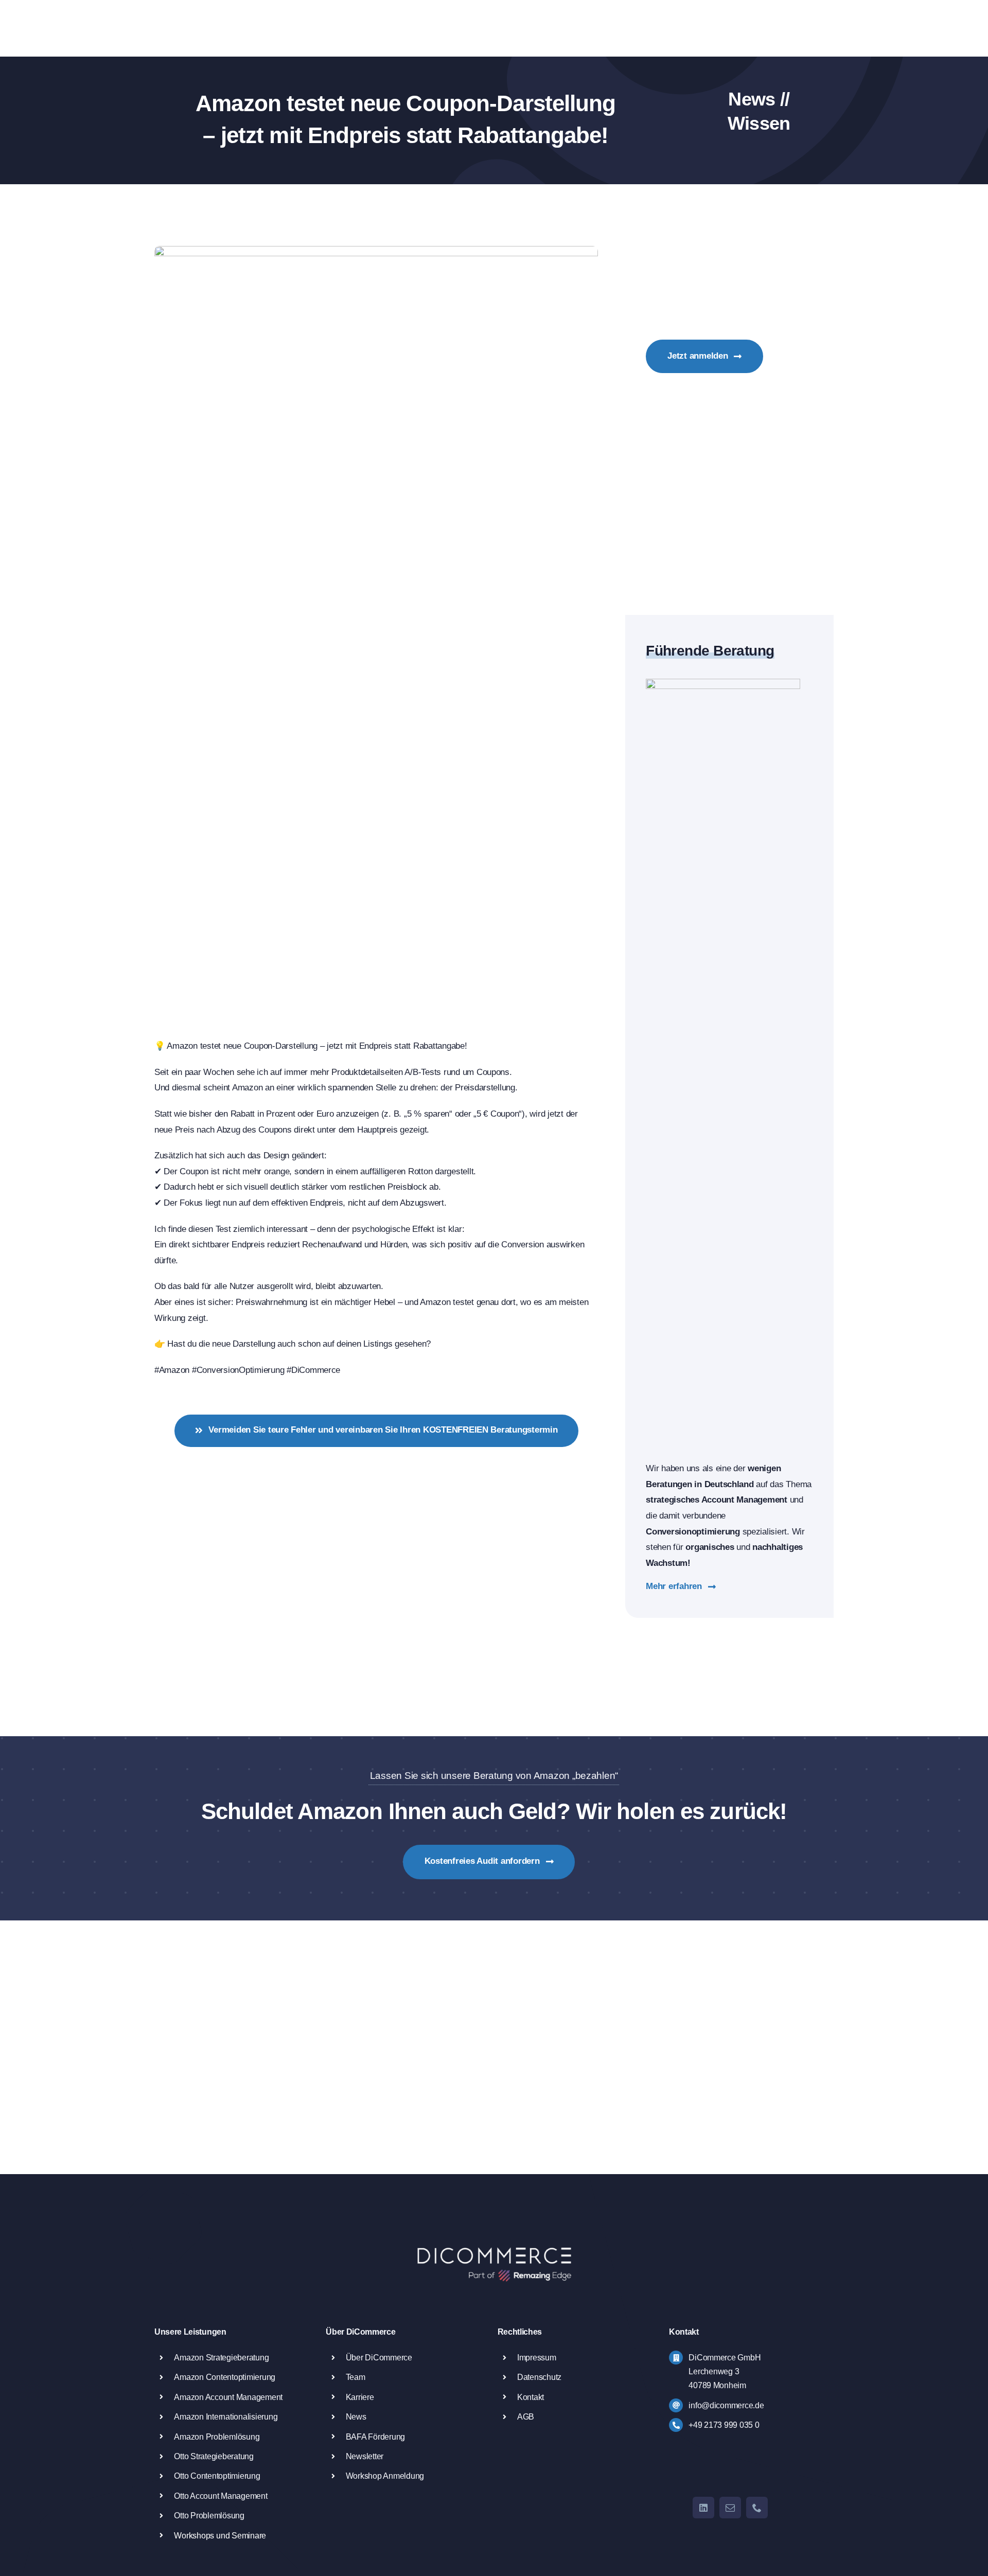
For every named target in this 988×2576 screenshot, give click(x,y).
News (356, 2417)
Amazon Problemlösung (217, 2437)
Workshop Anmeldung (385, 2476)
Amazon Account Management (228, 2397)
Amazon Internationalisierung (226, 2417)
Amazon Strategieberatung (221, 2358)
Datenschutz (539, 2377)
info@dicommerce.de (726, 2405)
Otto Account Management (220, 2496)
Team (356, 2377)
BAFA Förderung (375, 2437)
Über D (358, 2358)
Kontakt (531, 2397)
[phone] (757, 2508)
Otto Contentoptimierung (217, 2476)
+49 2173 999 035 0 (724, 2425)
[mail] (730, 2508)
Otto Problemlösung (209, 2516)
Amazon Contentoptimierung (225, 2377)
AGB (526, 2417)
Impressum (537, 2358)
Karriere (360, 2397)
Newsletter (365, 2456)
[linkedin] (703, 2508)
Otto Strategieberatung (214, 2456)
